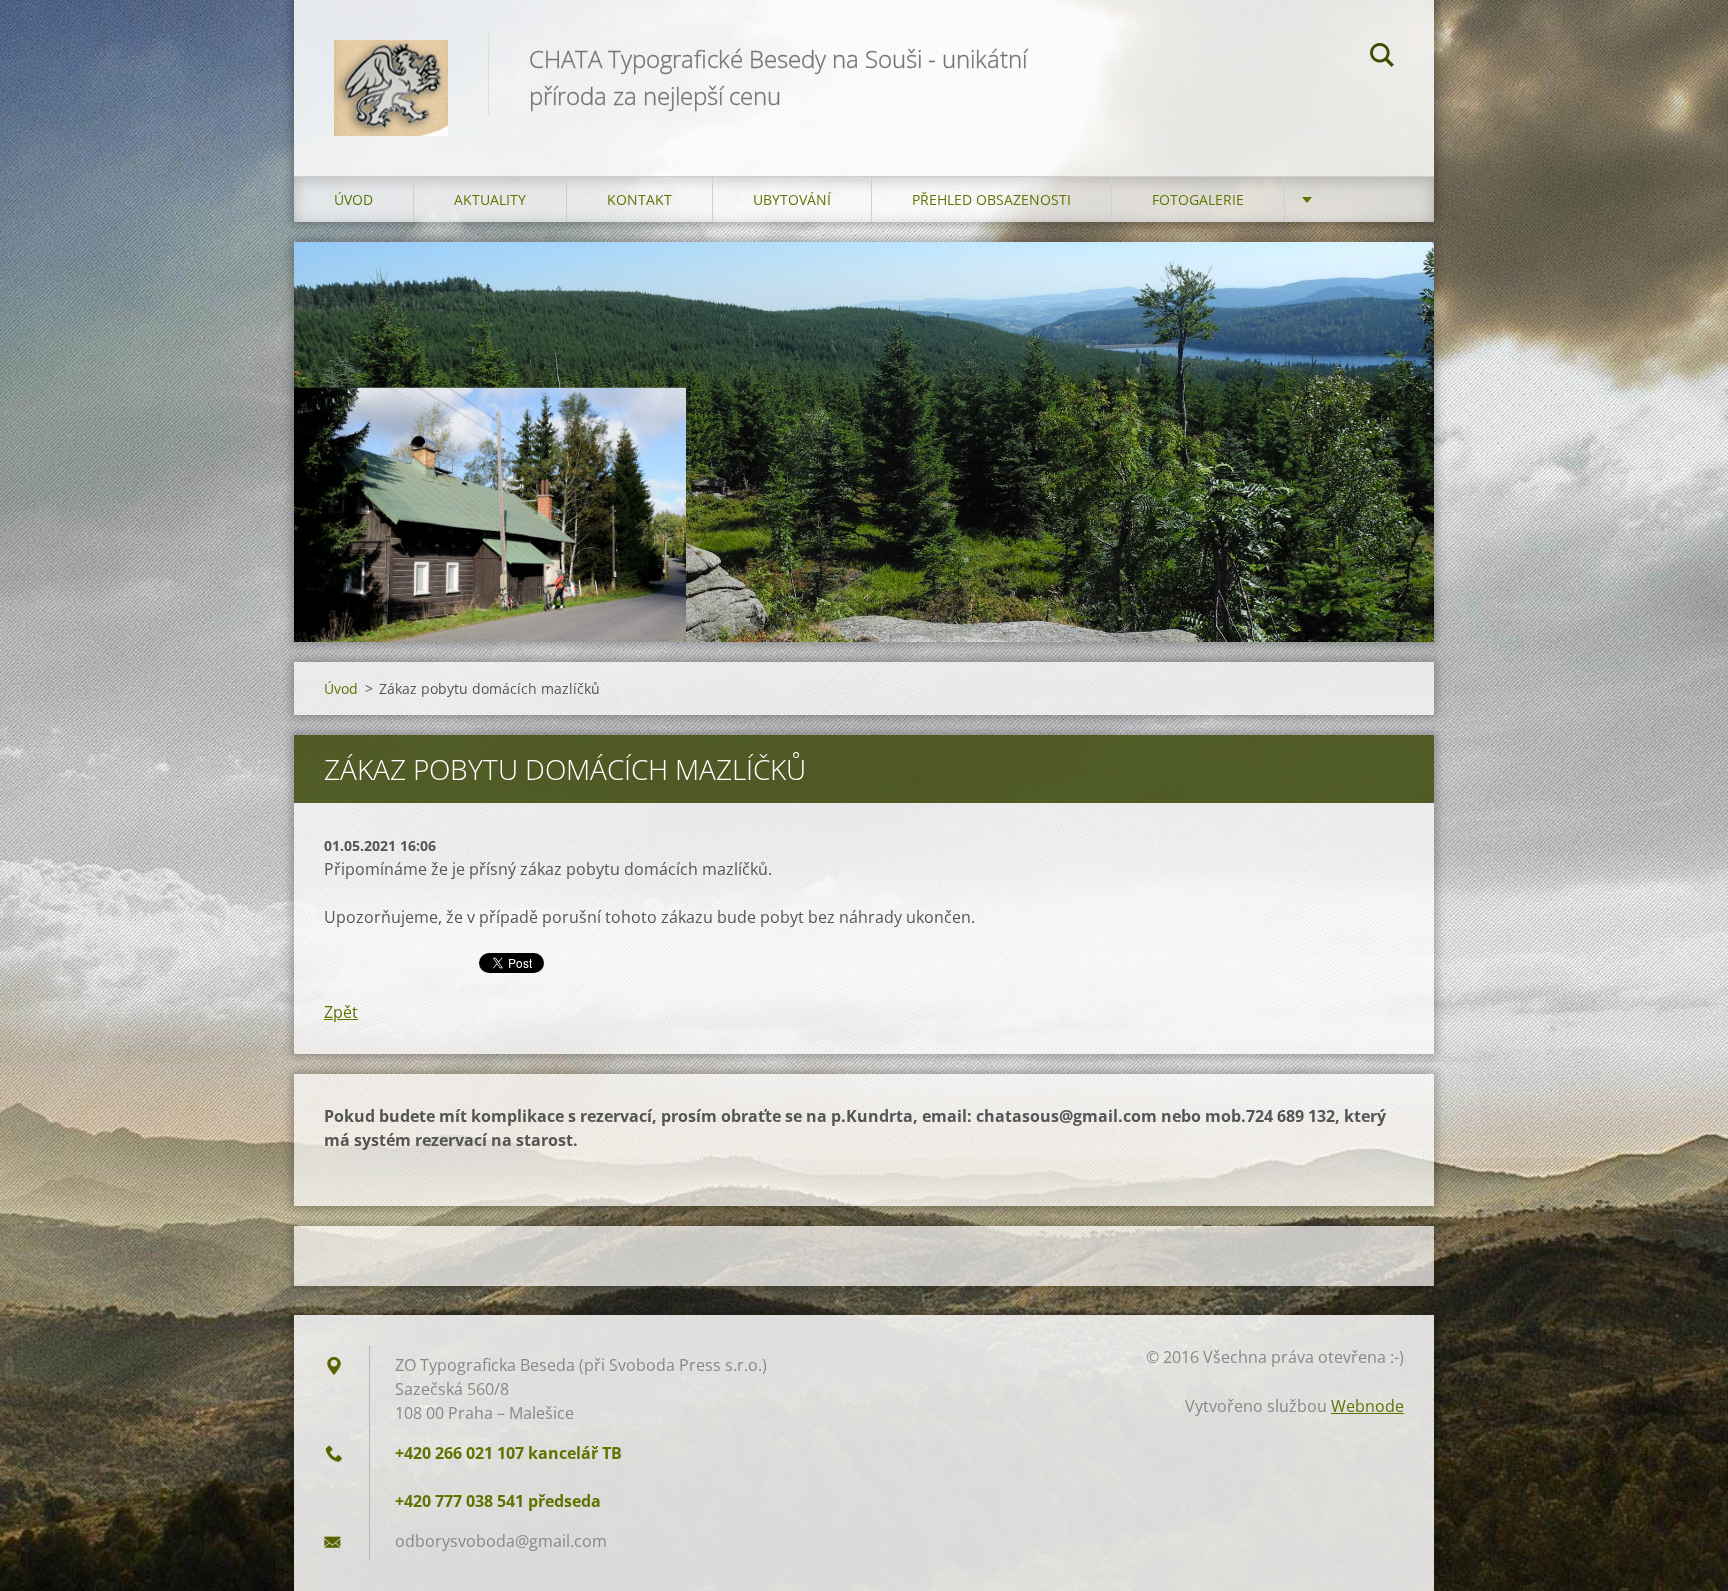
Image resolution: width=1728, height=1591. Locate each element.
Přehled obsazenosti (991, 199)
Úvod (353, 199)
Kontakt (639, 199)
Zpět (341, 1012)
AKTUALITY (490, 199)
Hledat (1382, 58)
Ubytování (792, 199)
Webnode (1367, 1406)
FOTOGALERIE (1198, 199)
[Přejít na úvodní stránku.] (391, 68)
